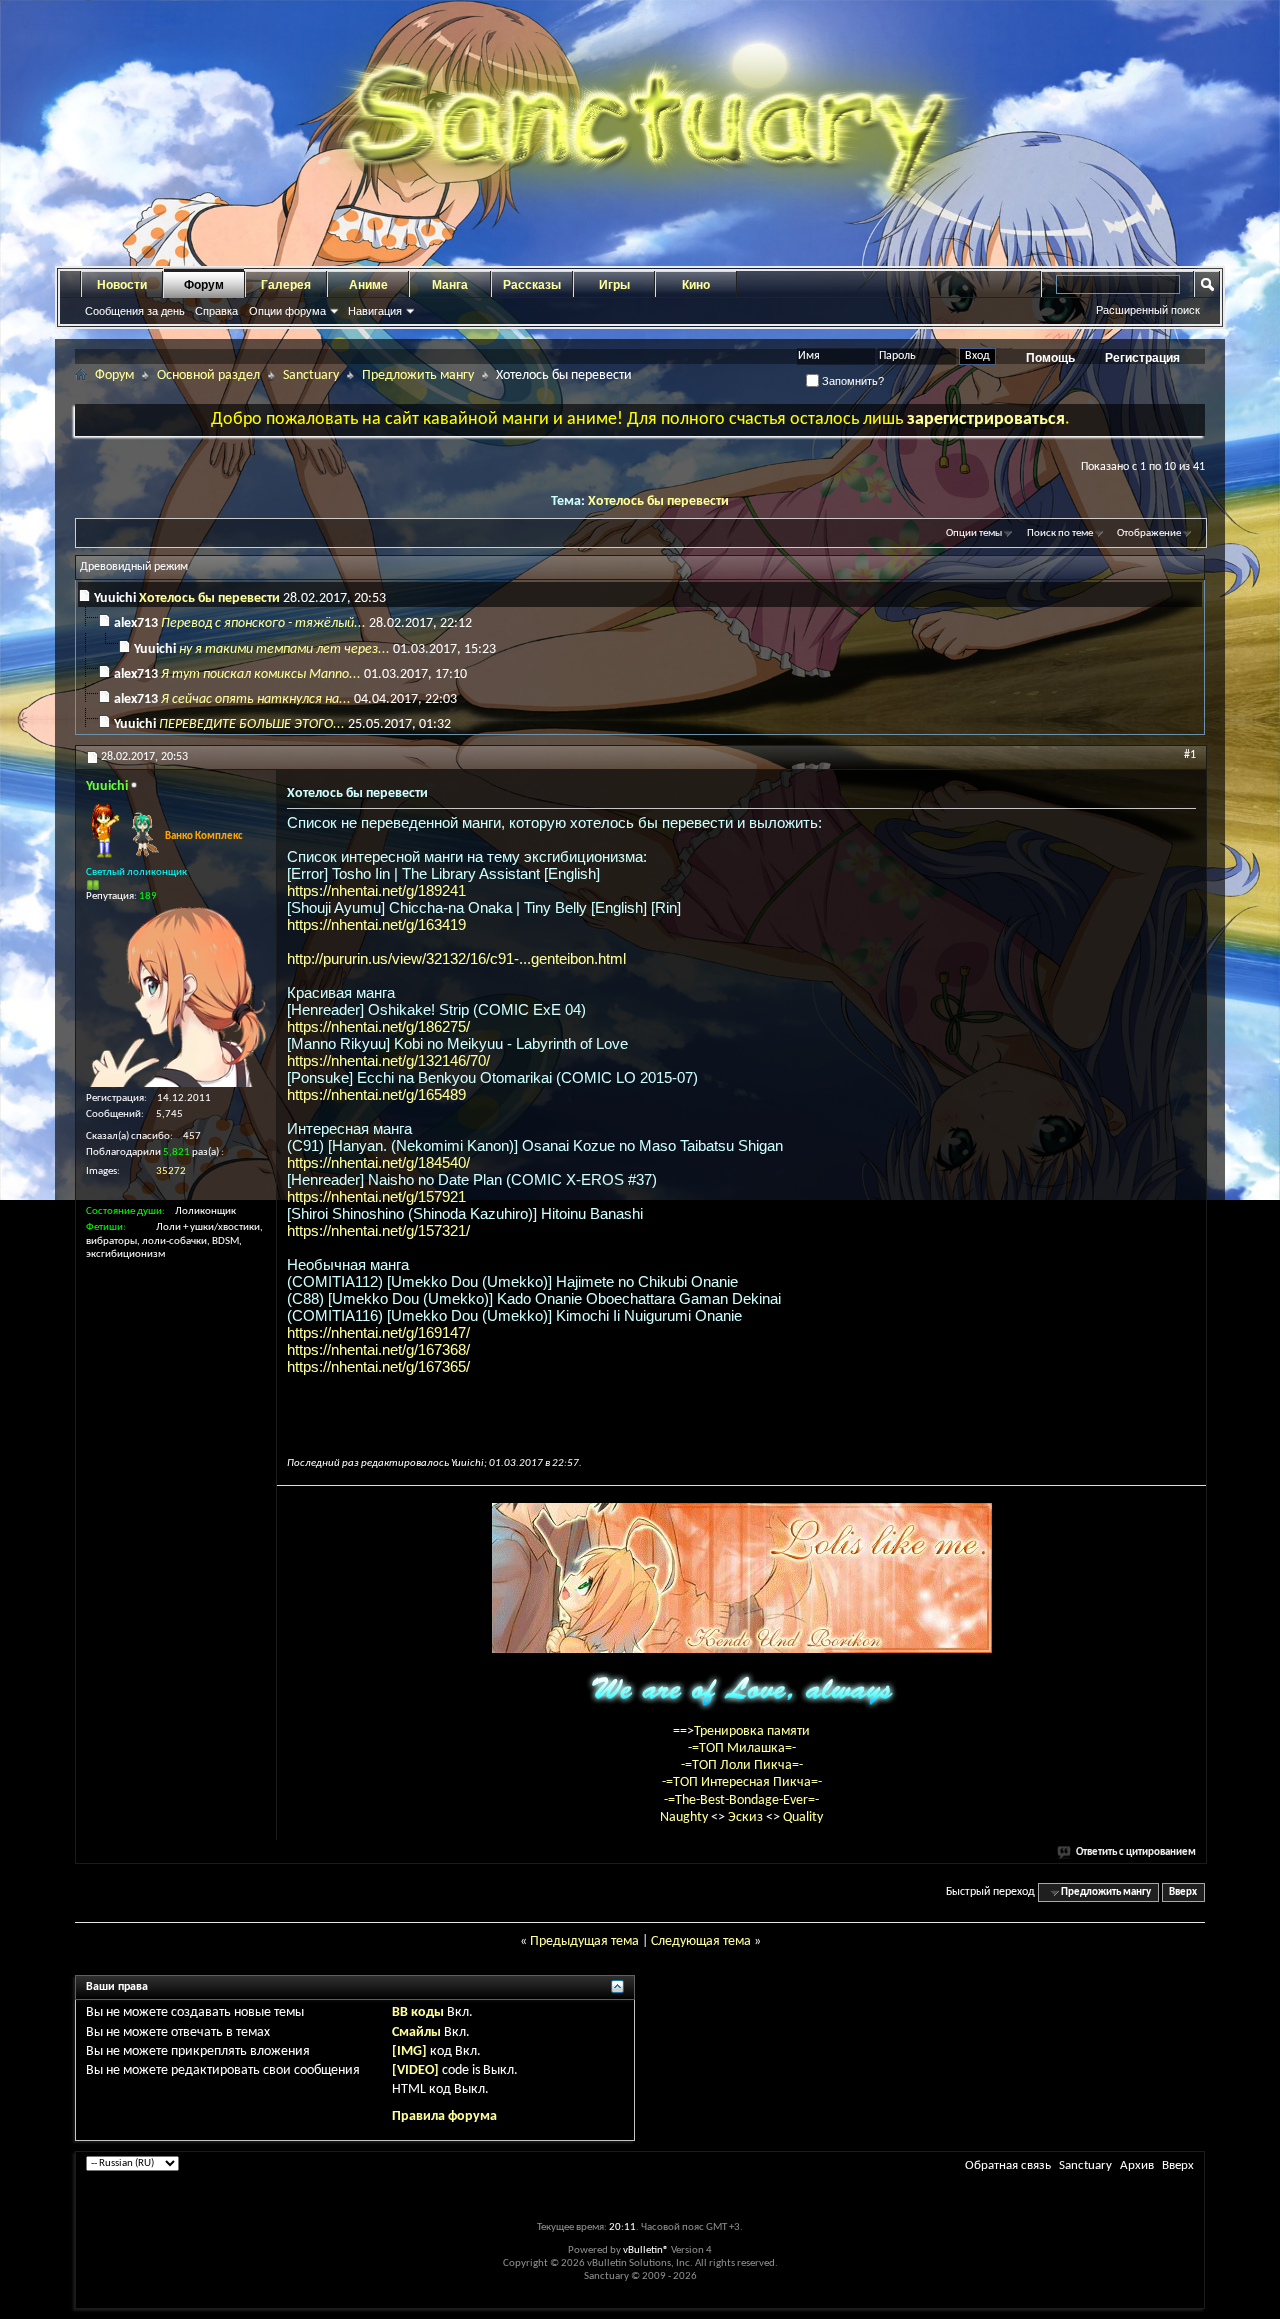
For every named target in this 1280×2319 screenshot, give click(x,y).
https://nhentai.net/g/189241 (376, 890)
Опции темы (974, 533)
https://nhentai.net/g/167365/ (378, 1366)
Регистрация (1142, 358)
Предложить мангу (418, 375)
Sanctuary (311, 375)
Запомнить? (851, 381)
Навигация (375, 311)
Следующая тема (701, 1941)
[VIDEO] (415, 2070)
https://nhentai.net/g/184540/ (378, 1162)
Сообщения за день (135, 311)
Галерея (286, 285)
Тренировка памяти (752, 1731)
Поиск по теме (1060, 533)
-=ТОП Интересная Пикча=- (742, 1782)
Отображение (1149, 533)
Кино (696, 285)
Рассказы (532, 285)
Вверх (1183, 1892)
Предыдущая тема (584, 1941)
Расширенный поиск (1148, 310)
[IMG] (409, 2051)
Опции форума (287, 311)
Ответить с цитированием (1136, 1852)
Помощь (1050, 358)
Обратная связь (1008, 2165)
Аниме (368, 285)
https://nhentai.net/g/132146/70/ (388, 1060)
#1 (1190, 755)
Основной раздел (208, 375)
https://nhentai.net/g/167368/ (378, 1349)
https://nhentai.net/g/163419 (376, 924)
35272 (171, 1171)
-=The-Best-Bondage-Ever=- (741, 1800)
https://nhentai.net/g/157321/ (378, 1230)
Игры (614, 285)
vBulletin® (646, 2250)
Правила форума (444, 2116)
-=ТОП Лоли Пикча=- (742, 1765)
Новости (122, 285)
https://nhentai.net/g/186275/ (378, 1026)
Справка (216, 311)
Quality (803, 1817)
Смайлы (416, 2032)
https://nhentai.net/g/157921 (376, 1196)
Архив (1137, 2165)
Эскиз (747, 1817)
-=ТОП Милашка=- (742, 1748)
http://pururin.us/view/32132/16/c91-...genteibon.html (456, 958)
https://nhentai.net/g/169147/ (378, 1332)
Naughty (685, 1817)
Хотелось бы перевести (658, 501)
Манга (450, 285)
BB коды (418, 2012)
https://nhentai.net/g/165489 (376, 1094)
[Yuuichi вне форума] (176, 997)
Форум (204, 285)
